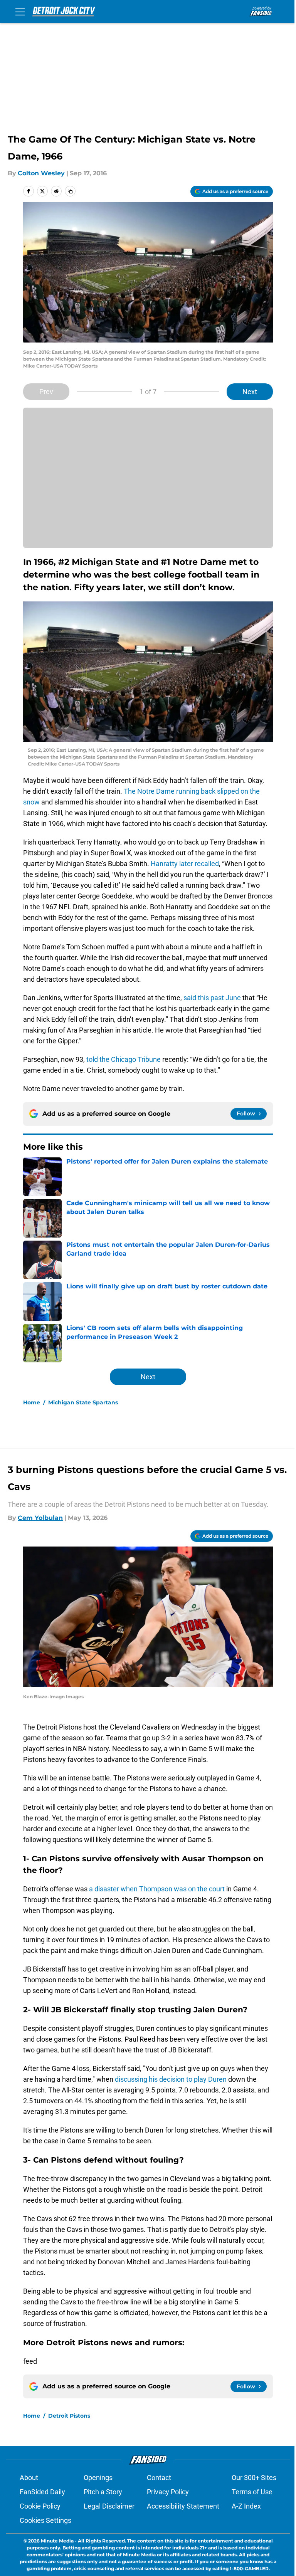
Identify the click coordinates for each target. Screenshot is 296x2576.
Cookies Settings (45, 2520)
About (29, 2478)
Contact (159, 2478)
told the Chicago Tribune (124, 1059)
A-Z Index (246, 2506)
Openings (98, 2478)
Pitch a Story (103, 2492)
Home (32, 1402)
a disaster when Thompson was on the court (157, 1889)
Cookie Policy (40, 2506)
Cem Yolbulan (40, 1518)
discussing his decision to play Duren (170, 2079)
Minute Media (57, 2541)
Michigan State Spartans (83, 1402)
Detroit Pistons (69, 2416)
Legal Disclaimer (109, 2506)
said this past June (212, 998)
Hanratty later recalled (185, 864)
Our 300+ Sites (254, 2478)
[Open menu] (20, 12)
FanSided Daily (42, 2492)
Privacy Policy (168, 2492)
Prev (46, 392)
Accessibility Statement (183, 2506)
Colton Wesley (41, 173)
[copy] (70, 191)
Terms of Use (252, 2492)
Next (250, 392)
